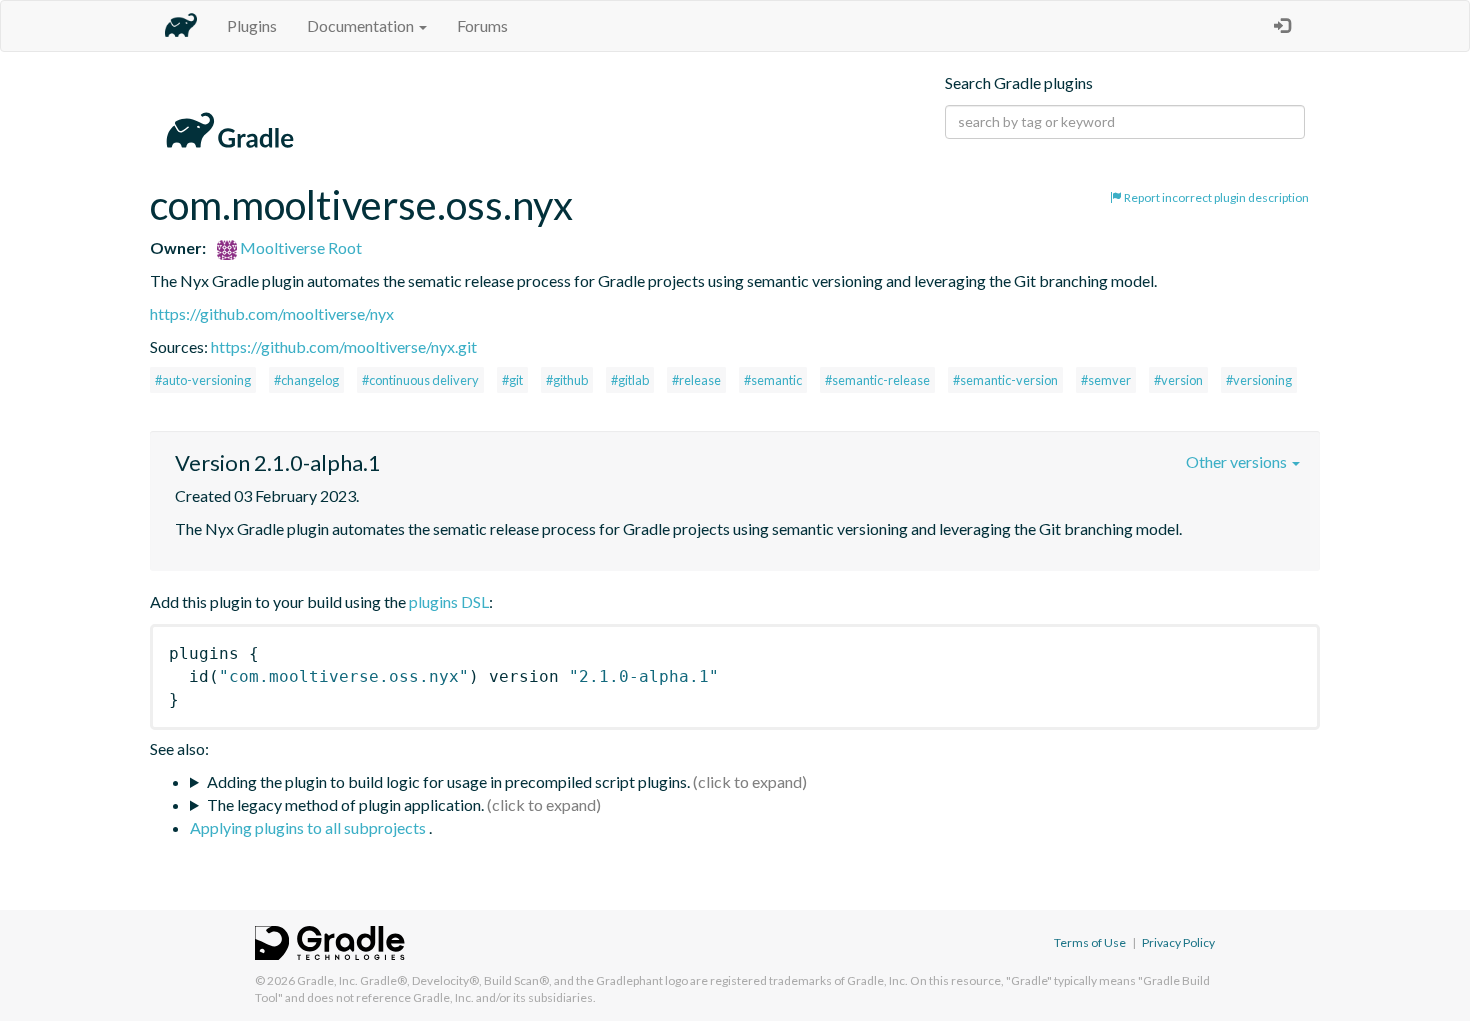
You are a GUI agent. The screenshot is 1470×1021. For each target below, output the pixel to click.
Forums (482, 25)
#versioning (1259, 380)
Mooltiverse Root (299, 247)
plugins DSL (449, 601)
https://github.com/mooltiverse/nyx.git (344, 346)
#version (1178, 380)
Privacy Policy (1178, 942)
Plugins (252, 25)
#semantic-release (877, 380)
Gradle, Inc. (327, 980)
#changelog (306, 380)
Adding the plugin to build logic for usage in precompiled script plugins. (448, 781)
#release (696, 380)
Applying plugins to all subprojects (309, 827)
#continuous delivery (420, 380)
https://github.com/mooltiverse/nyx (272, 313)
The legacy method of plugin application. (345, 804)
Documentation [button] (362, 25)
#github (567, 380)
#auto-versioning (203, 380)
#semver (1106, 380)
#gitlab (630, 380)
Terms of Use (1090, 942)
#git (512, 380)
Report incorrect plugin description (1215, 197)
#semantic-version (1005, 380)
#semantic (773, 380)
